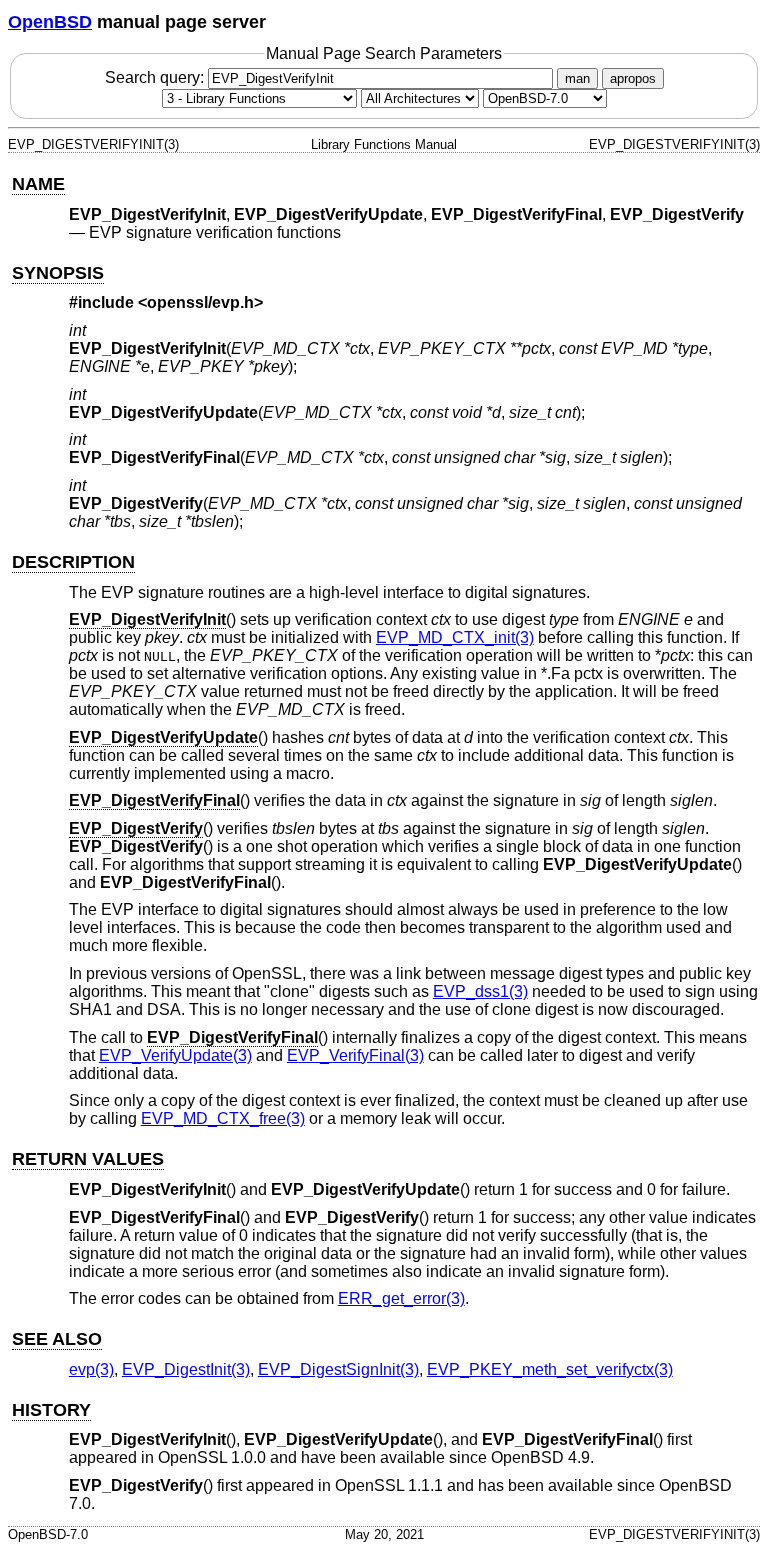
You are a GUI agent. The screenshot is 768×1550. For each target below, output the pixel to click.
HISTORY (51, 1410)
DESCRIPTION (73, 562)
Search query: (156, 77)
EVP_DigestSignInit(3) (338, 1369)
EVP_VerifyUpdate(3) (175, 1055)
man (577, 78)
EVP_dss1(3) (480, 991)
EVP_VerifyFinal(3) (355, 1055)
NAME (38, 184)
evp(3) (91, 1369)
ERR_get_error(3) (401, 1298)
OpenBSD (50, 22)
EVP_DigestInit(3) (186, 1369)
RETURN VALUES (88, 1159)
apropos (633, 78)
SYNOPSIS (58, 273)
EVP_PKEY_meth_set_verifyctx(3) (550, 1369)
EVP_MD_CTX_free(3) (223, 1118)
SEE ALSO (57, 1339)
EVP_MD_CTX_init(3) (455, 637)
